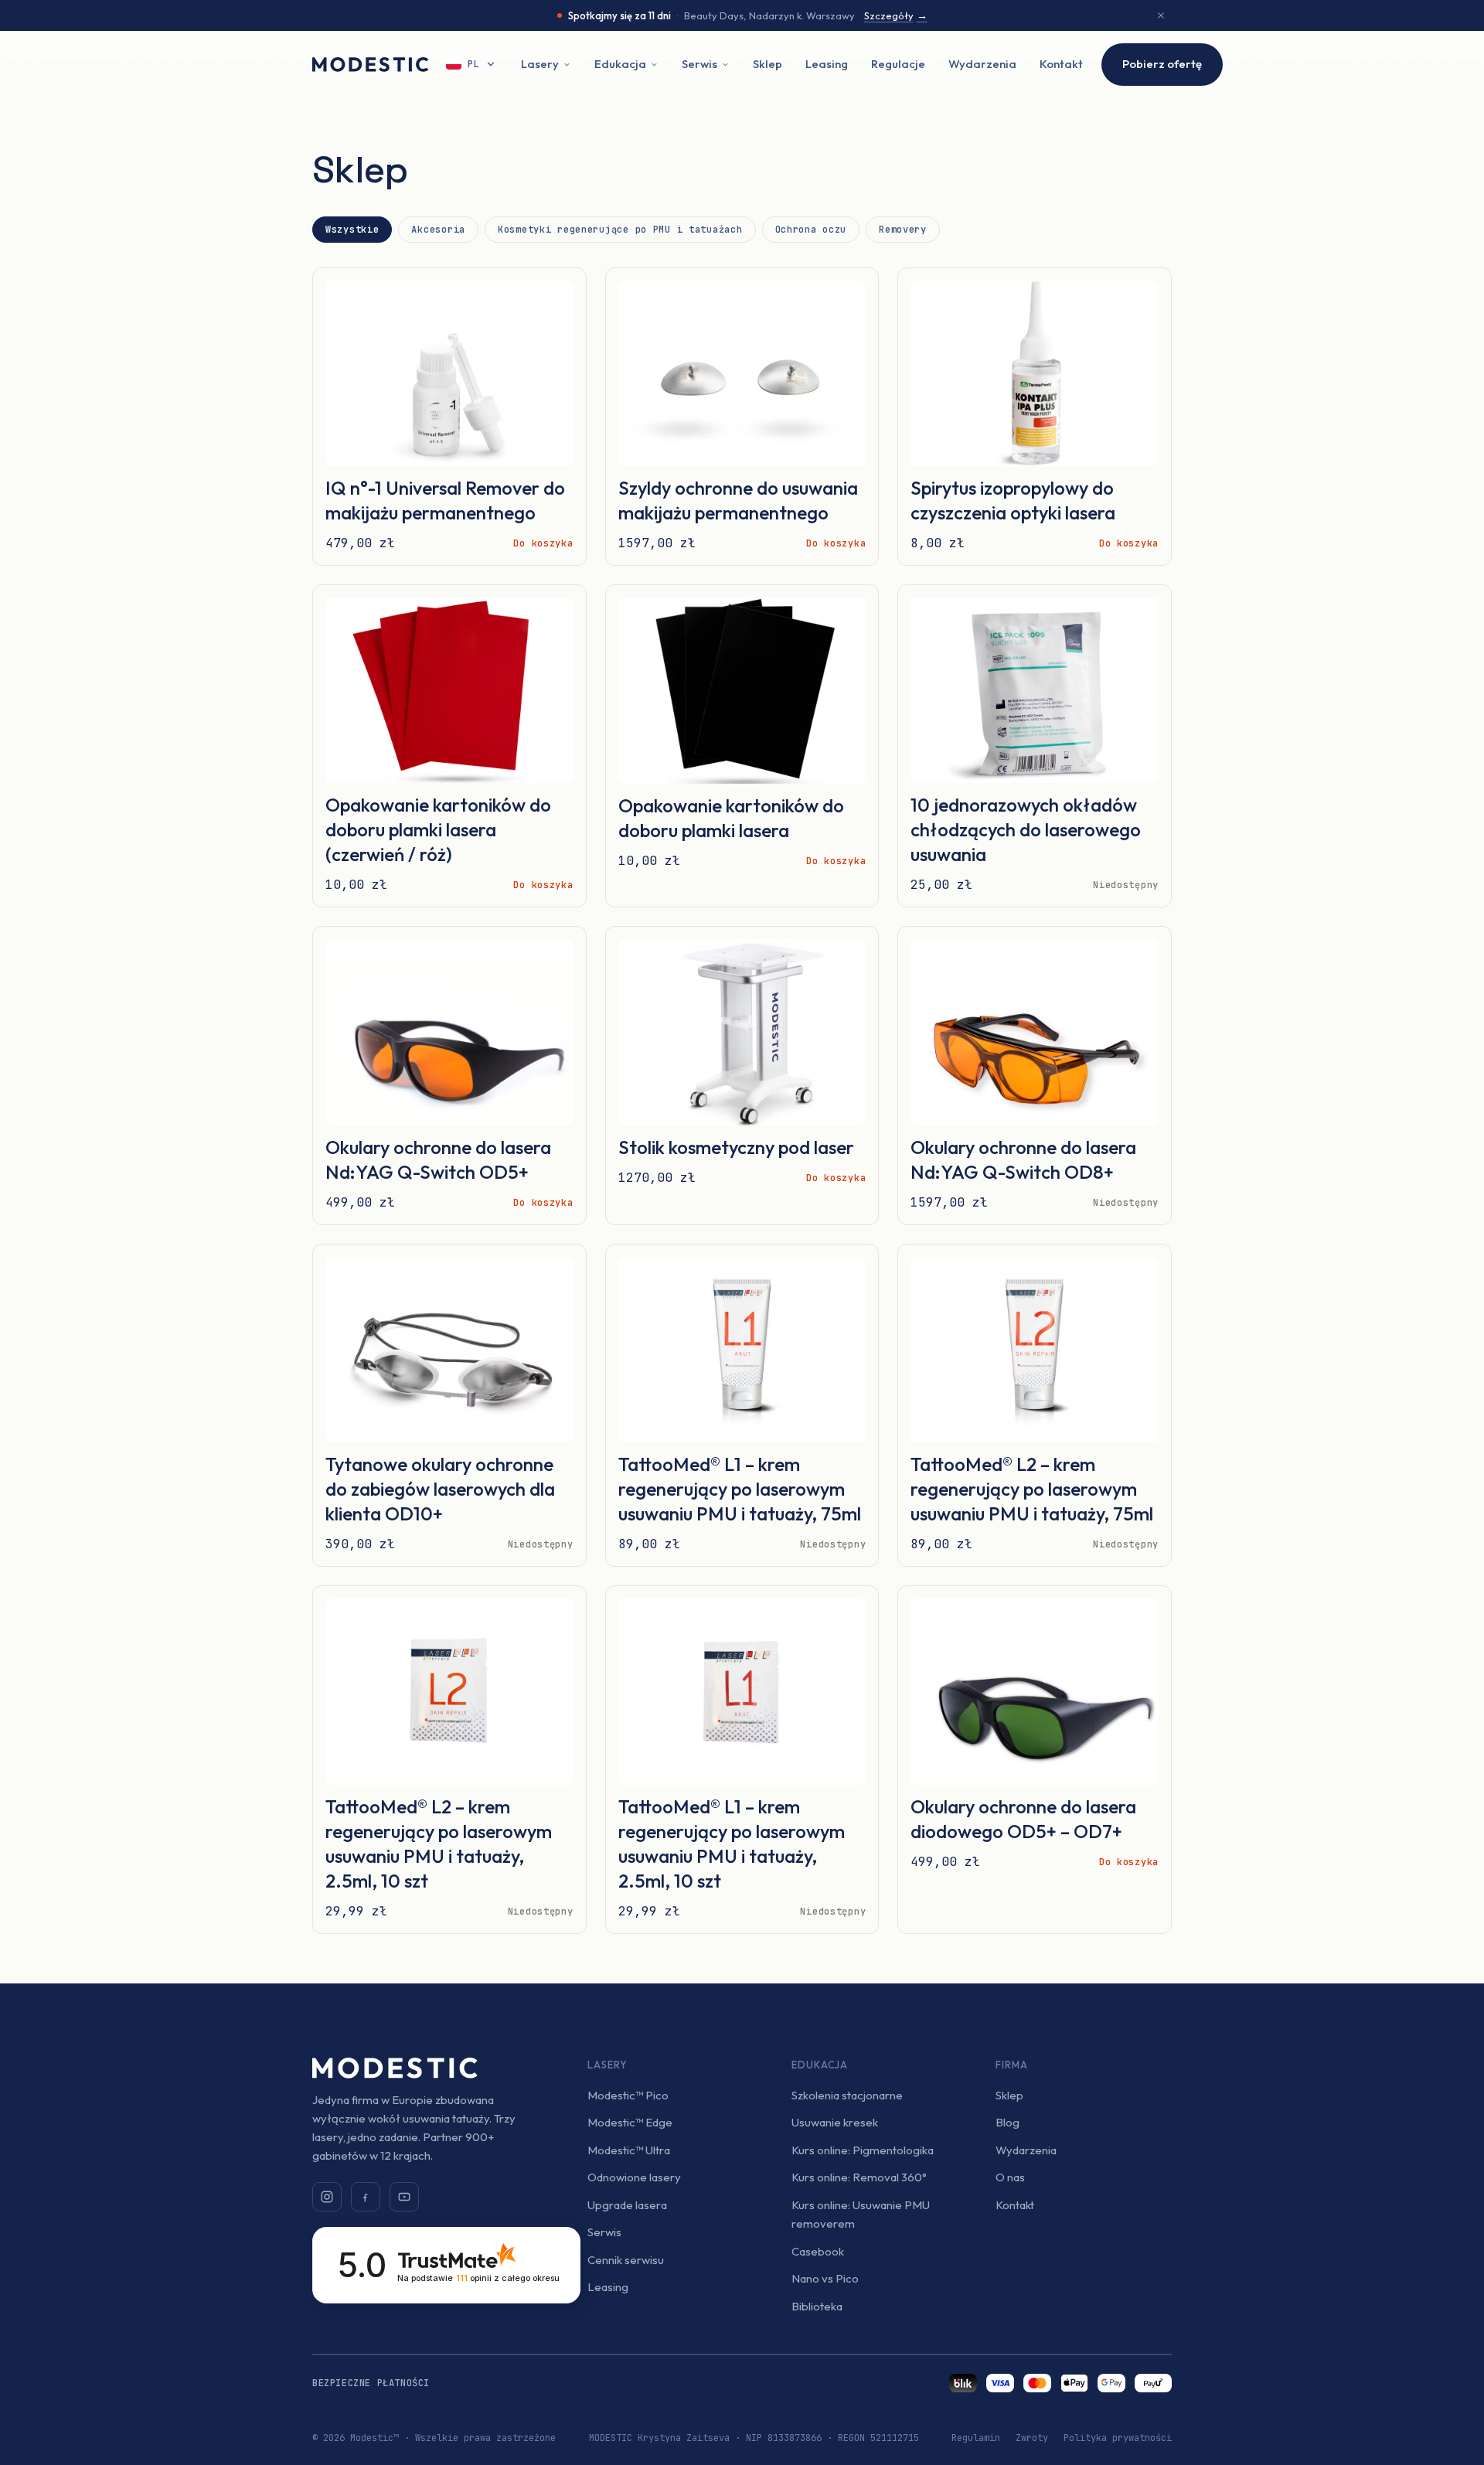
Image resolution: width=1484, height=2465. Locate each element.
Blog (1007, 2122)
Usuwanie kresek (835, 2122)
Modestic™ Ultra (629, 2150)
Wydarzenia (982, 64)
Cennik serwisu (626, 2260)
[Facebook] (366, 2197)
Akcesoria (438, 230)
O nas (1010, 2177)
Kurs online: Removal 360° (859, 2177)
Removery (903, 230)
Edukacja (620, 64)
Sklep (768, 64)
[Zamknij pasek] (1161, 15)
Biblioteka (817, 2306)
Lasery (540, 64)
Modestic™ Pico (628, 2095)
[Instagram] (327, 2197)
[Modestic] (371, 65)
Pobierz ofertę (1162, 64)
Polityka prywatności (1118, 2438)
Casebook (818, 2251)
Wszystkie (352, 230)
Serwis (699, 64)
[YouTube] (404, 2197)
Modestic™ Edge (630, 2122)
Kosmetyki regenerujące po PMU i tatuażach (620, 230)
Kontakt (1061, 64)
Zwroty (1032, 2438)
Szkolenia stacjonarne (847, 2095)
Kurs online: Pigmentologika (863, 2150)
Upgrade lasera (627, 2205)
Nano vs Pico (825, 2278)
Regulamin (976, 2438)
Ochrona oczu (811, 230)
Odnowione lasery (634, 2177)
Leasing (827, 64)
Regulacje (898, 64)
